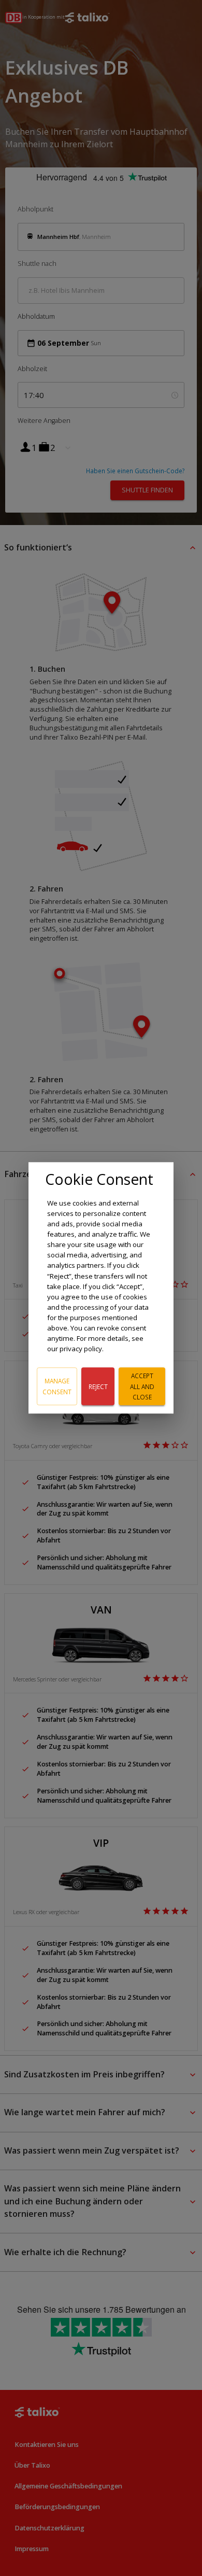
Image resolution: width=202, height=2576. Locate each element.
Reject (98, 1386)
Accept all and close (142, 1386)
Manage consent (57, 1386)
